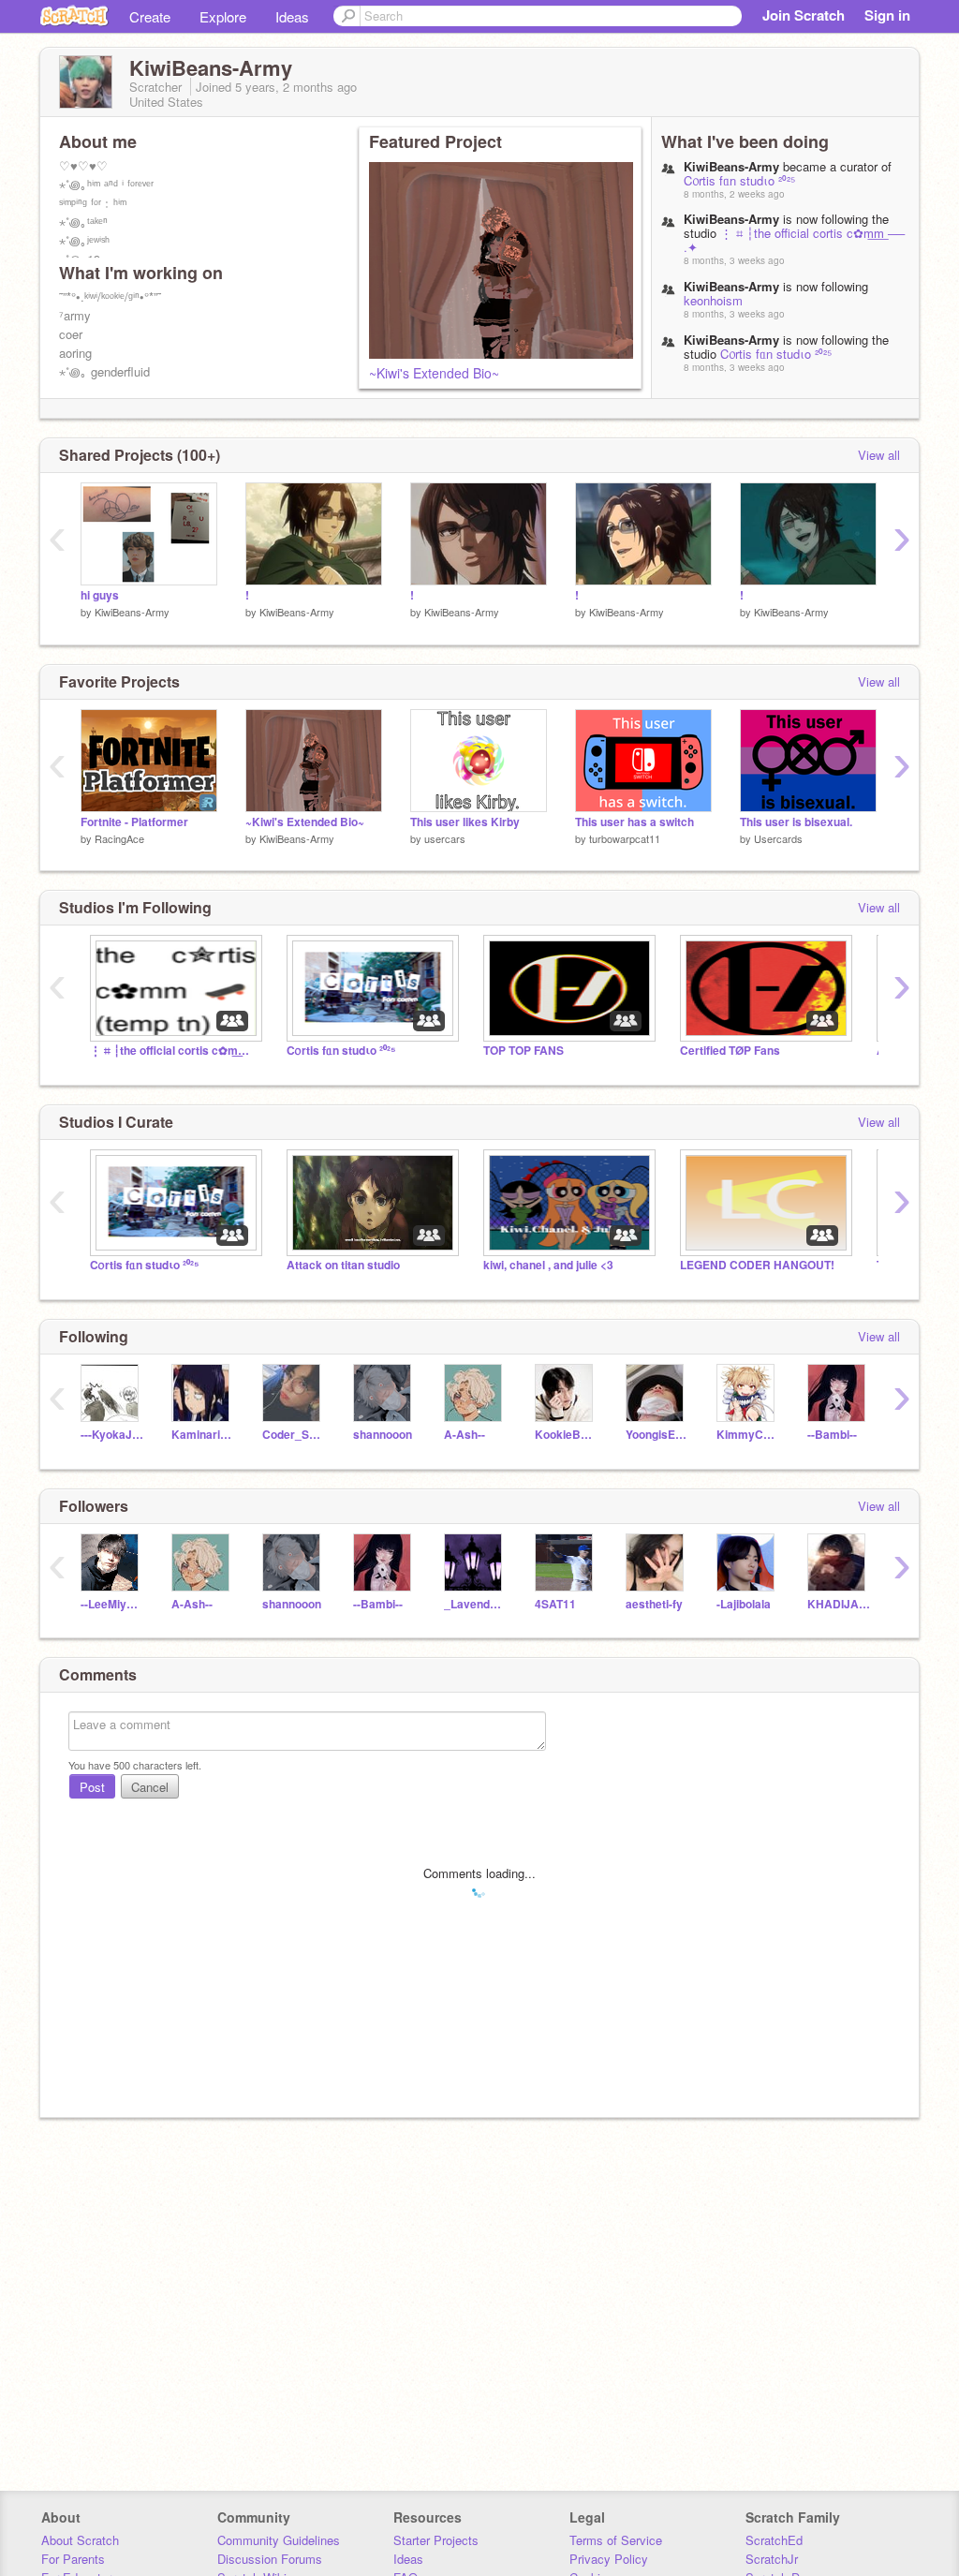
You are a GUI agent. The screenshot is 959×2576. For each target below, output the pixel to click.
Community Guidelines (279, 2540)
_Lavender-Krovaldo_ (475, 1604)
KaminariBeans (203, 1435)
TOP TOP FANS (524, 1051)
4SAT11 (555, 1604)
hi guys (100, 595)
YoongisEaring (657, 1435)
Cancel (150, 1787)
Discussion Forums (270, 2559)
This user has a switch (634, 822)
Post (92, 1787)
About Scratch (80, 2540)
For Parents (73, 2559)
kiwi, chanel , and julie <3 (548, 1265)
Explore (223, 16)
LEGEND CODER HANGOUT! (757, 1265)
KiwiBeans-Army (132, 612)
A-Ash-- (465, 1435)
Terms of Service (616, 2540)
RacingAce (119, 838)
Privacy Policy (609, 2559)
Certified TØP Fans (730, 1051)
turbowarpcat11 (625, 838)
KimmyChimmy (748, 1435)
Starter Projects (436, 2540)
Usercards (778, 838)
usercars (445, 838)
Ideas (292, 16)
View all (879, 455)
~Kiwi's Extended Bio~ (434, 373)
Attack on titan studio (343, 1265)
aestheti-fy (654, 1604)
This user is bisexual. (796, 822)
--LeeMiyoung (112, 1604)
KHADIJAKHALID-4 (839, 1604)
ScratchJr (772, 2559)
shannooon (383, 1435)
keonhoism (713, 300)
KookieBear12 (566, 1435)
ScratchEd (774, 2540)
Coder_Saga (294, 1435)
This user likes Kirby (465, 822)
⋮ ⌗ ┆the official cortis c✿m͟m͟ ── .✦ (794, 240)
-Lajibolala (744, 1604)
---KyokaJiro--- (112, 1435)
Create (150, 16)
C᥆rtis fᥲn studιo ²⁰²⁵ (739, 180)
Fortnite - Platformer (134, 822)
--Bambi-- (832, 1435)
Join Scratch (804, 15)
